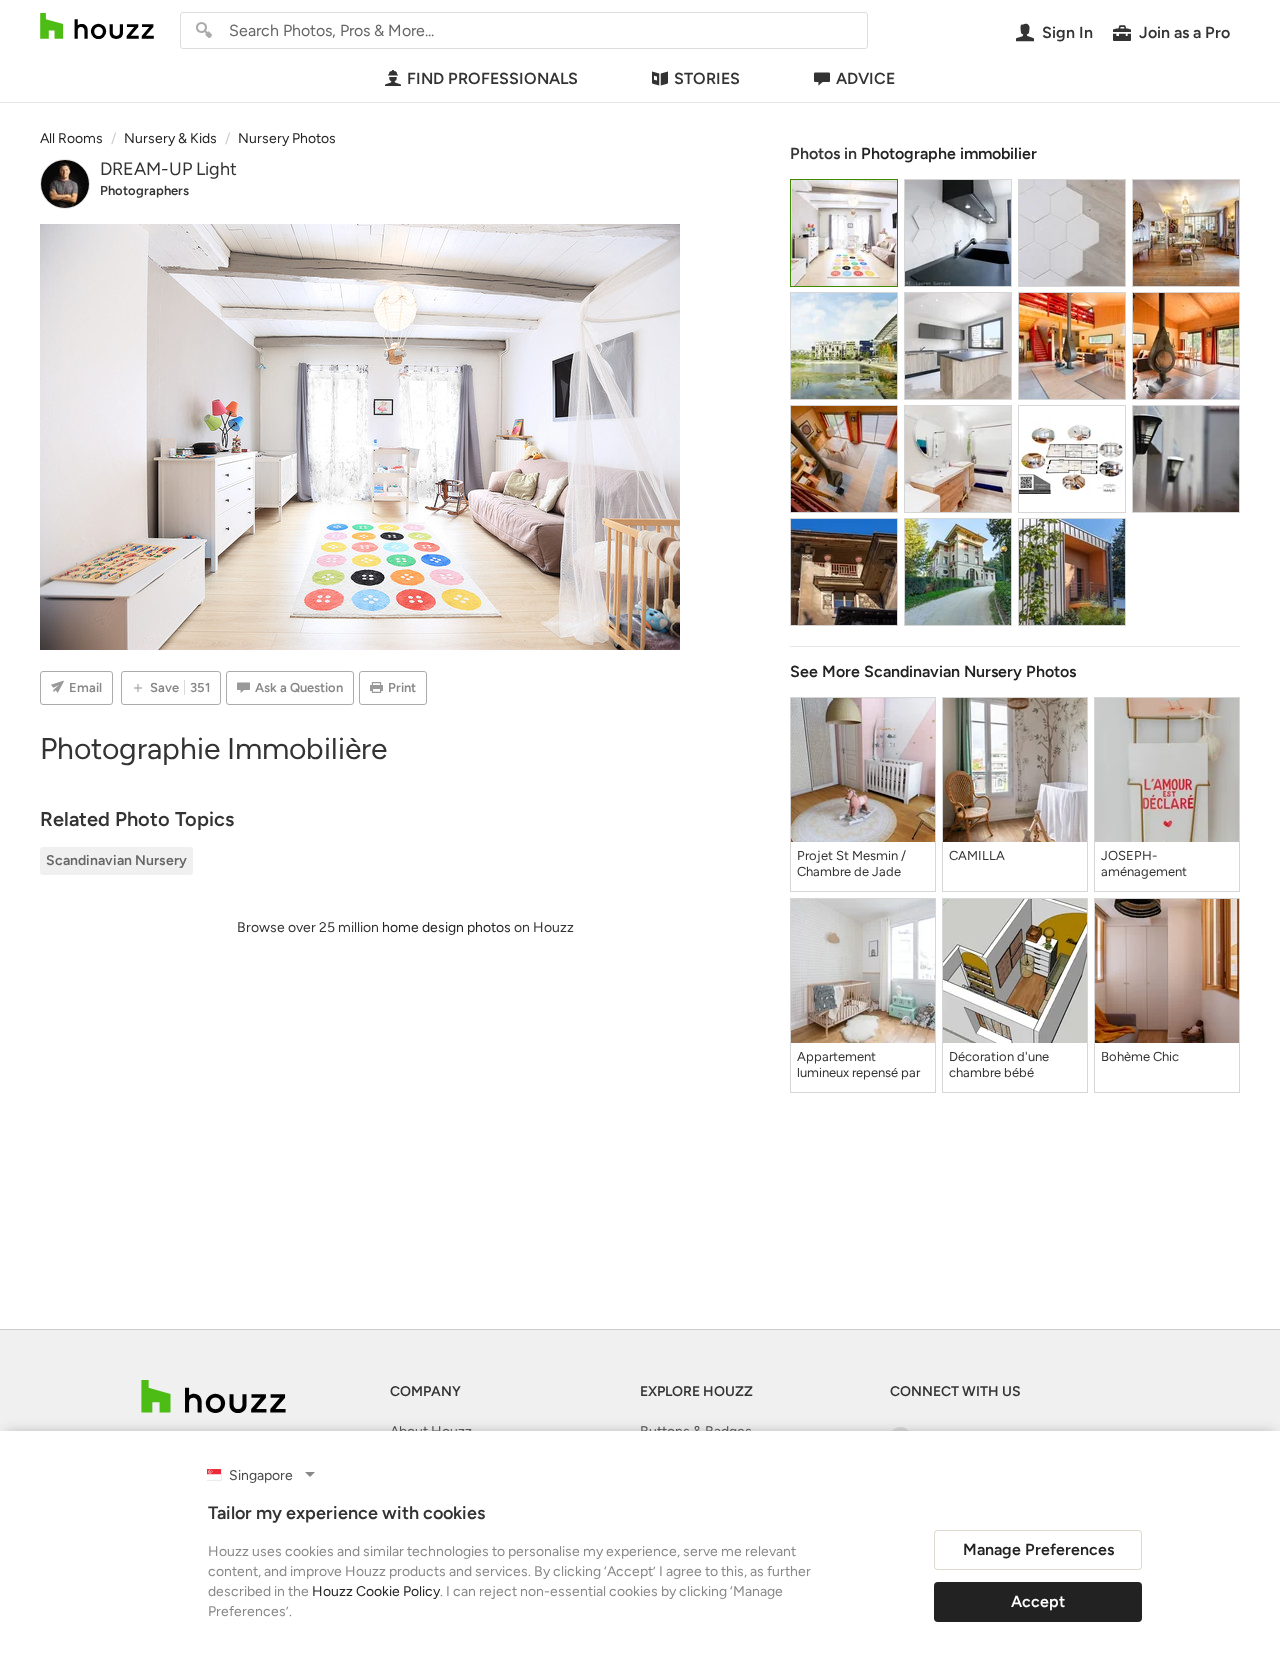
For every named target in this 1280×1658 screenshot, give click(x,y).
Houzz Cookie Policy (376, 1591)
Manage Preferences (1038, 1549)
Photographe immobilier (949, 153)
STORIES (707, 78)
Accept (1038, 1601)
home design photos (446, 927)
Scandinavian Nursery (116, 860)
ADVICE (865, 78)
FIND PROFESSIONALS (492, 78)
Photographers (144, 190)
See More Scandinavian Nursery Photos (933, 671)
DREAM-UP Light (168, 169)
